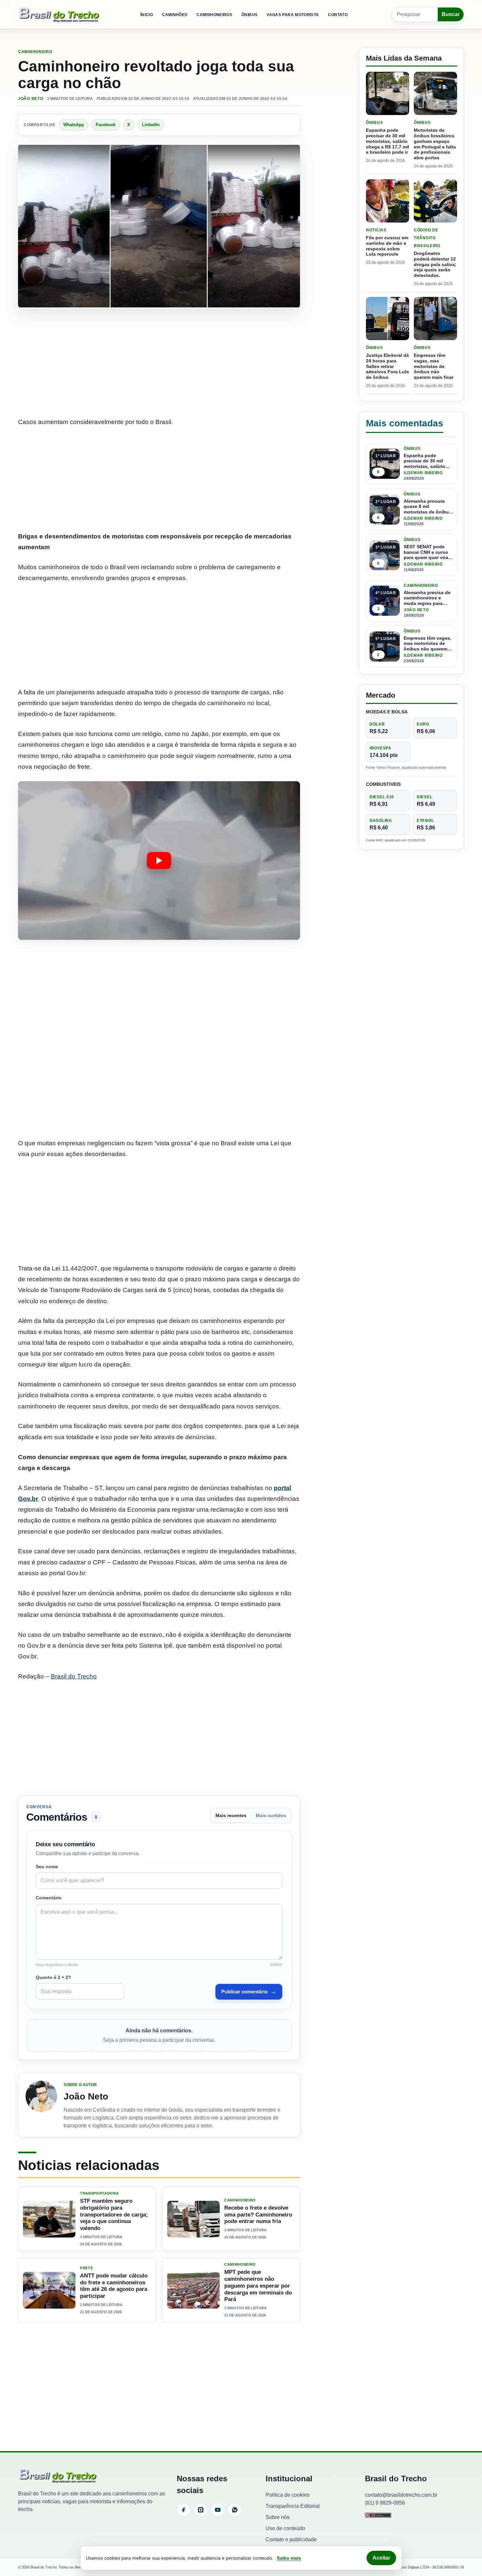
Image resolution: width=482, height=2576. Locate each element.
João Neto (30, 99)
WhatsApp (74, 125)
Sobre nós (278, 2517)
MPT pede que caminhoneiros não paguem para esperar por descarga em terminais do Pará (258, 2286)
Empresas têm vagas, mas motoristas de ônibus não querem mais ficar (434, 366)
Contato (338, 15)
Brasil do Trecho (74, 1676)
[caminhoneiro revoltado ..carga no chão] (159, 861)
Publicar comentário (249, 1991)
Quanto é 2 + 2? (53, 1977)
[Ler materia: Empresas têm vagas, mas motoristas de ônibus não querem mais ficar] (435, 319)
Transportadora (99, 2193)
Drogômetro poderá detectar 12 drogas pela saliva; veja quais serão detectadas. (435, 264)
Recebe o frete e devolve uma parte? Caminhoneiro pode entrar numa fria (258, 2215)
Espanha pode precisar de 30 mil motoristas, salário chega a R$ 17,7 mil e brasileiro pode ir (388, 141)
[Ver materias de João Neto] (41, 2105)
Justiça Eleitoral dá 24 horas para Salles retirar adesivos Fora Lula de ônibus (387, 366)
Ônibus (249, 15)
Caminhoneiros (214, 15)
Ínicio (147, 15)
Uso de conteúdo (285, 2528)
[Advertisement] (159, 363)
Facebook (106, 125)
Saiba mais (289, 2558)
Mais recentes (231, 1816)
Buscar (451, 14)
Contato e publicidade (291, 2539)
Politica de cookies (288, 2495)
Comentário (49, 1898)
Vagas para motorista (293, 15)
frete (86, 2268)
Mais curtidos (271, 1816)
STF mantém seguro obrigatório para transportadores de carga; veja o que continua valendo (114, 2215)
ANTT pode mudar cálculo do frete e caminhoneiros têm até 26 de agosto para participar (114, 2286)
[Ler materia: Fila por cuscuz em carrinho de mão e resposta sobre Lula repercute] (388, 201)
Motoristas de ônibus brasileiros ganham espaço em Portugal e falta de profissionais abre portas (435, 144)
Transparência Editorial (293, 2506)
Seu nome (47, 1867)
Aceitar (381, 2558)
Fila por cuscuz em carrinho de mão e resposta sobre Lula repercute (387, 246)
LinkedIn (151, 125)
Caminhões (175, 15)
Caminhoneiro (35, 52)
